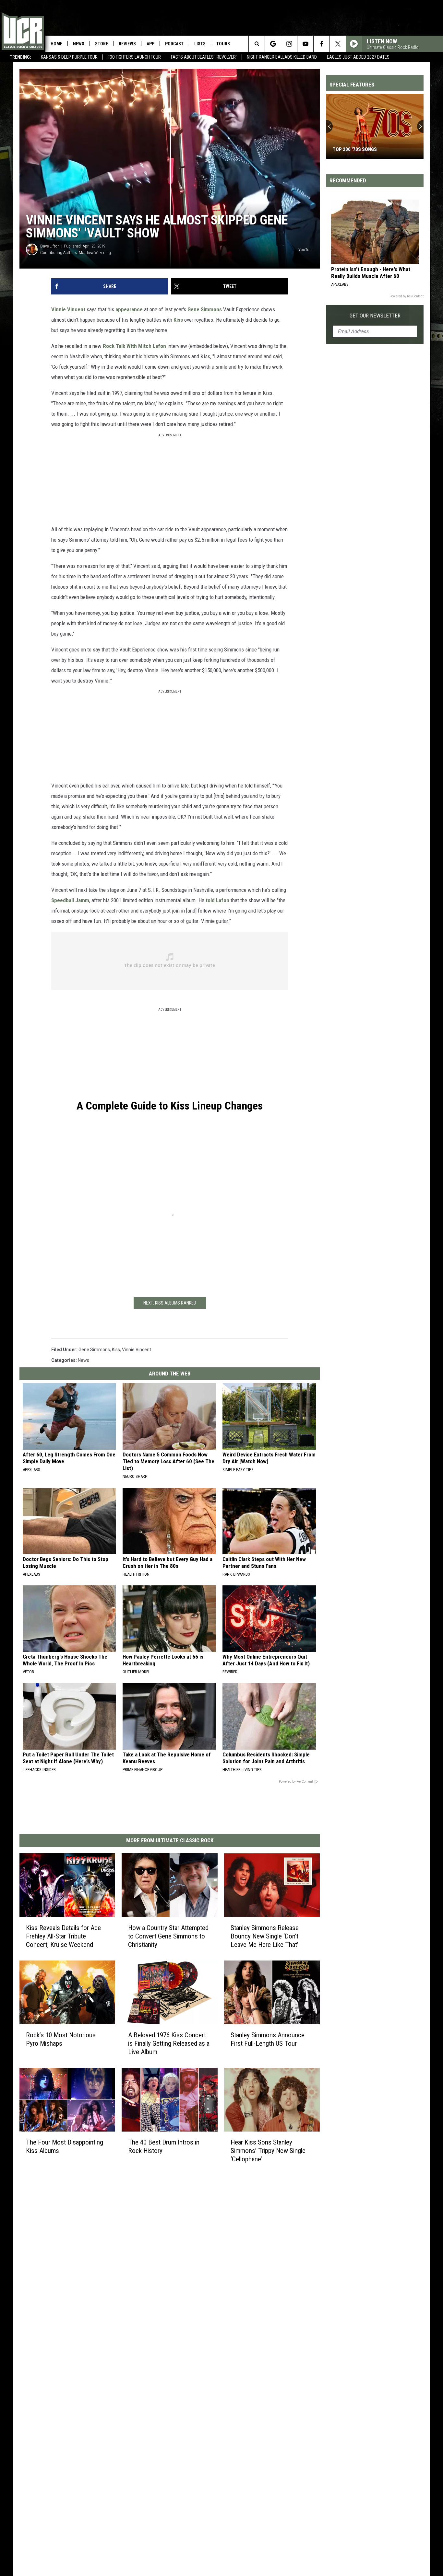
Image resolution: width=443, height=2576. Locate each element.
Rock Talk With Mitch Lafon (134, 346)
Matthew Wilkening (95, 253)
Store (102, 44)
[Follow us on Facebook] (322, 44)
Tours (223, 44)
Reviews (127, 44)
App (150, 44)
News (79, 44)
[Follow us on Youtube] (305, 44)
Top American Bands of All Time (371, 149)
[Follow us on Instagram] (289, 44)
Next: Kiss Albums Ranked (170, 1303)
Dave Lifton (50, 246)
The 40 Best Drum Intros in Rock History (164, 2146)
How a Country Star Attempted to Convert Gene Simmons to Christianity (168, 1936)
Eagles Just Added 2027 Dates (358, 57)
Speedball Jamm (70, 900)
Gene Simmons (205, 309)
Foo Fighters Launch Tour (134, 57)
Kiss (178, 320)
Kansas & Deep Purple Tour (69, 57)
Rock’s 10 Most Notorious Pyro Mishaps (61, 2039)
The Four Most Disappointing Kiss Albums (65, 2146)
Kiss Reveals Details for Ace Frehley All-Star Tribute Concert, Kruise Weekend (63, 1936)
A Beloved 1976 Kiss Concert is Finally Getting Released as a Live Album (169, 2043)
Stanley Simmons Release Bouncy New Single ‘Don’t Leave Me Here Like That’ (265, 1936)
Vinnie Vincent (68, 309)
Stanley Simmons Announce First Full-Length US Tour (268, 2039)
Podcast (174, 44)
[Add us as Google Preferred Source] (273, 44)
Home (56, 44)
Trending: (20, 57)
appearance (129, 309)
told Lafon (217, 900)
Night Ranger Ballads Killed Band (282, 57)
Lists (200, 44)
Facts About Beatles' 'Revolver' (204, 57)
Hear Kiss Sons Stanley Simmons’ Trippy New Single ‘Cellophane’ (268, 2151)
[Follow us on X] (338, 44)
